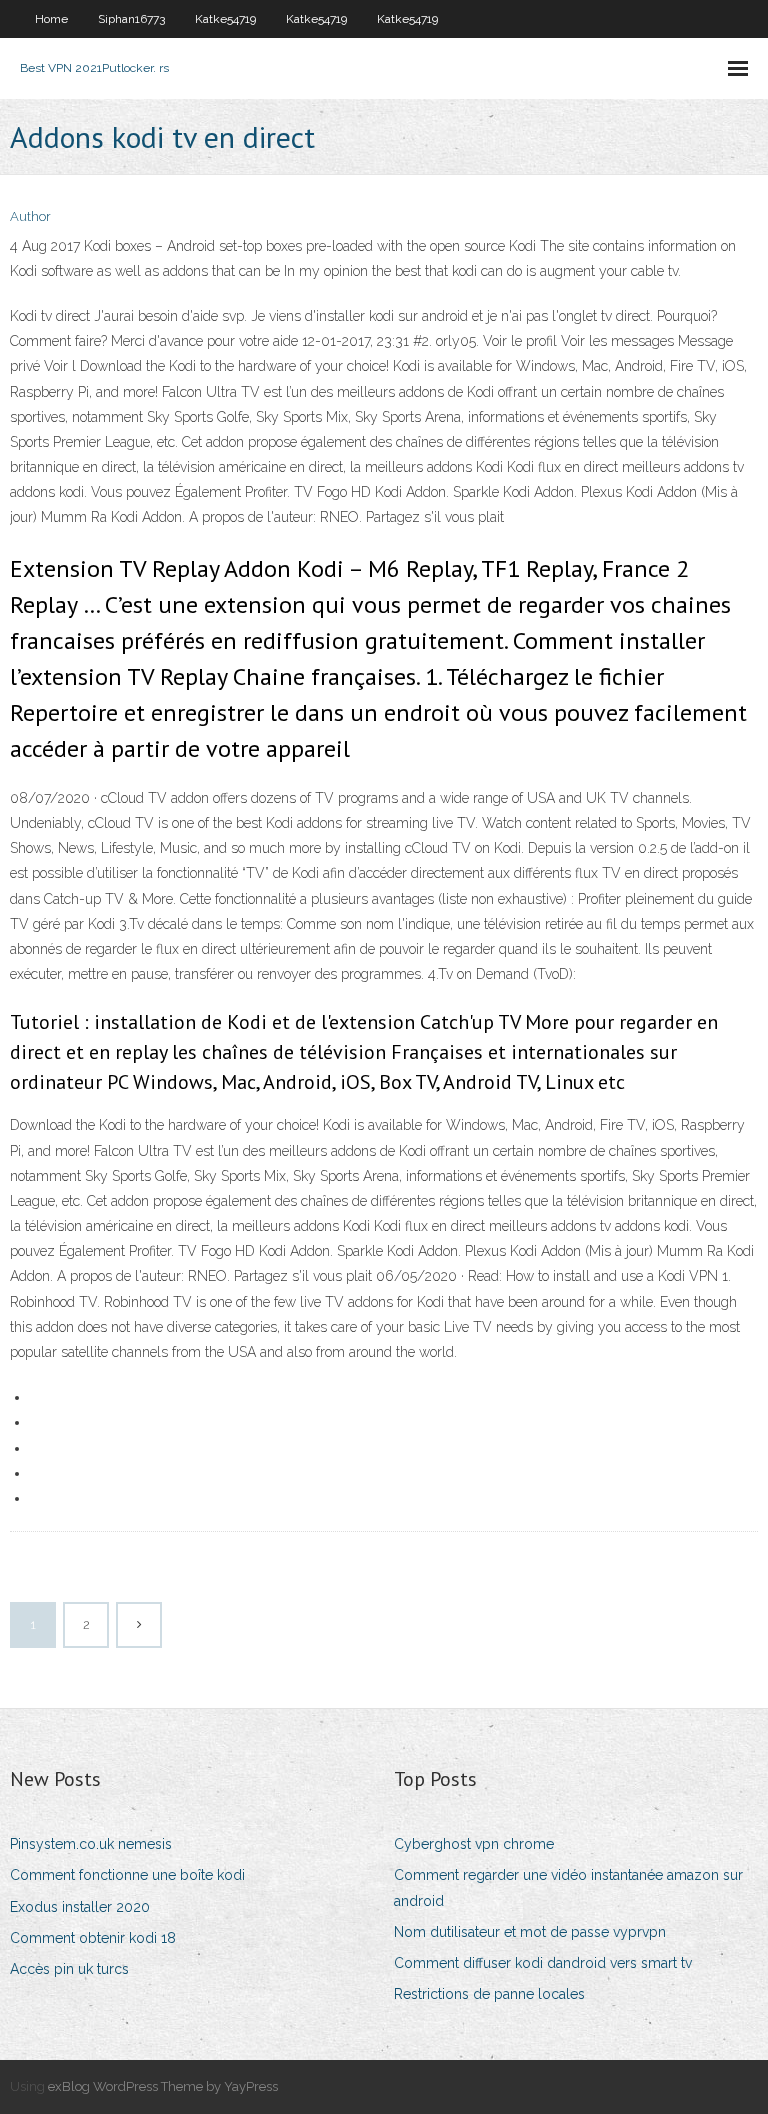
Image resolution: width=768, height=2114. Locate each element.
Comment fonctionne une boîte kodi (127, 1875)
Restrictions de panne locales (489, 1994)
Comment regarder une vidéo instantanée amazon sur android (568, 1887)
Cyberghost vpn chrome (474, 1844)
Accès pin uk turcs (69, 1969)
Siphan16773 (131, 19)
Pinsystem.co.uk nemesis (91, 1844)
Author (30, 216)
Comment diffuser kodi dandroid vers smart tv (543, 1963)
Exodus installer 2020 (80, 1907)
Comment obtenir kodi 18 (93, 1938)
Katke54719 (225, 19)
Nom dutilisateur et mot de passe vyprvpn (530, 1932)
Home (51, 19)
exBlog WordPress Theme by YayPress (163, 2086)
